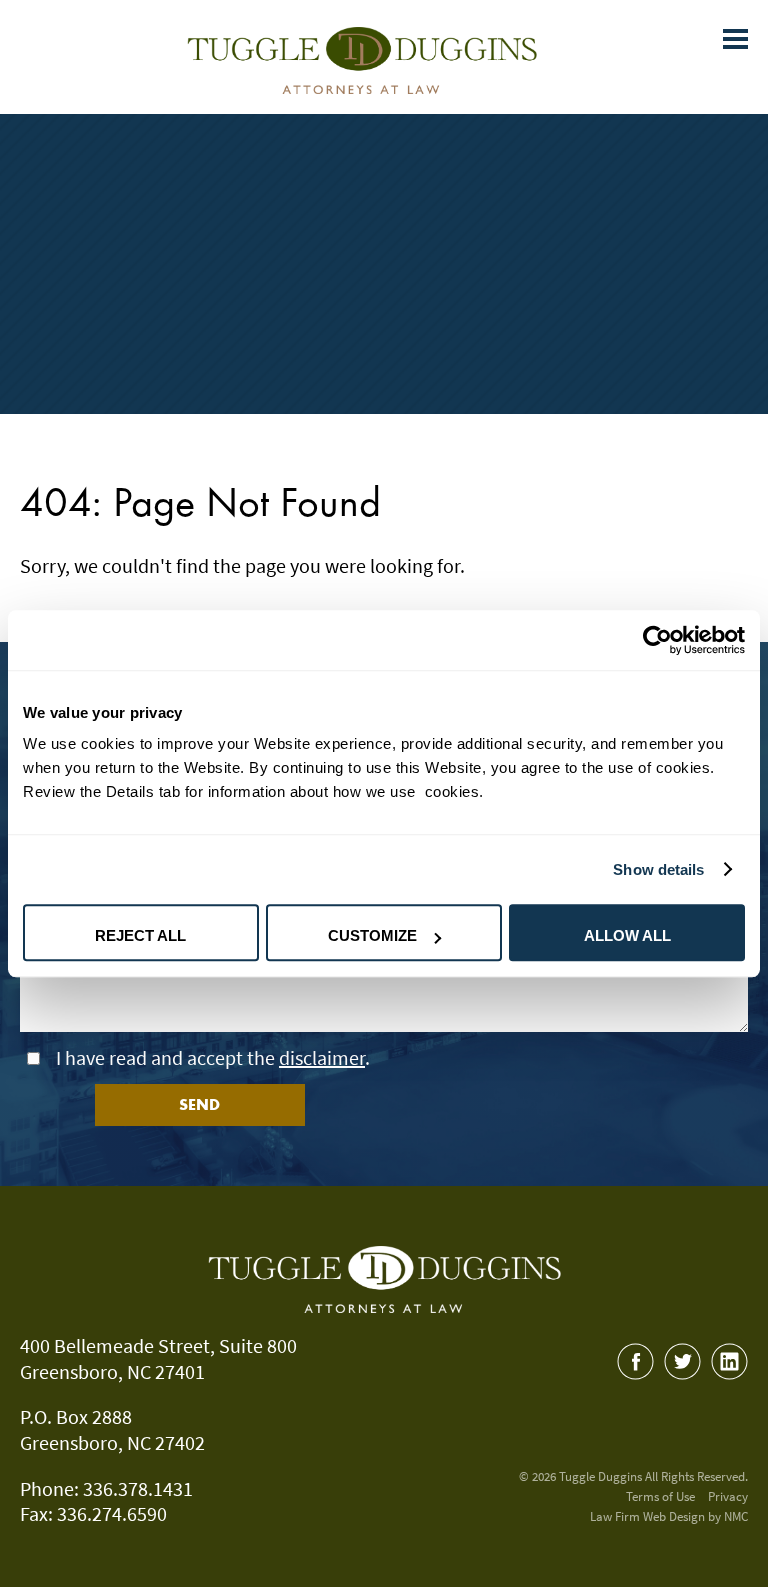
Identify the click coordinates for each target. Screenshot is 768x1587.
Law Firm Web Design (647, 1516)
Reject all (140, 935)
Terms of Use (660, 1496)
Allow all (627, 935)
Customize (372, 935)
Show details (658, 869)
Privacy (728, 1496)
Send (199, 1104)
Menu (745, 13)
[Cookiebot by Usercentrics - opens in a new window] (657, 640)
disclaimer (322, 1057)
